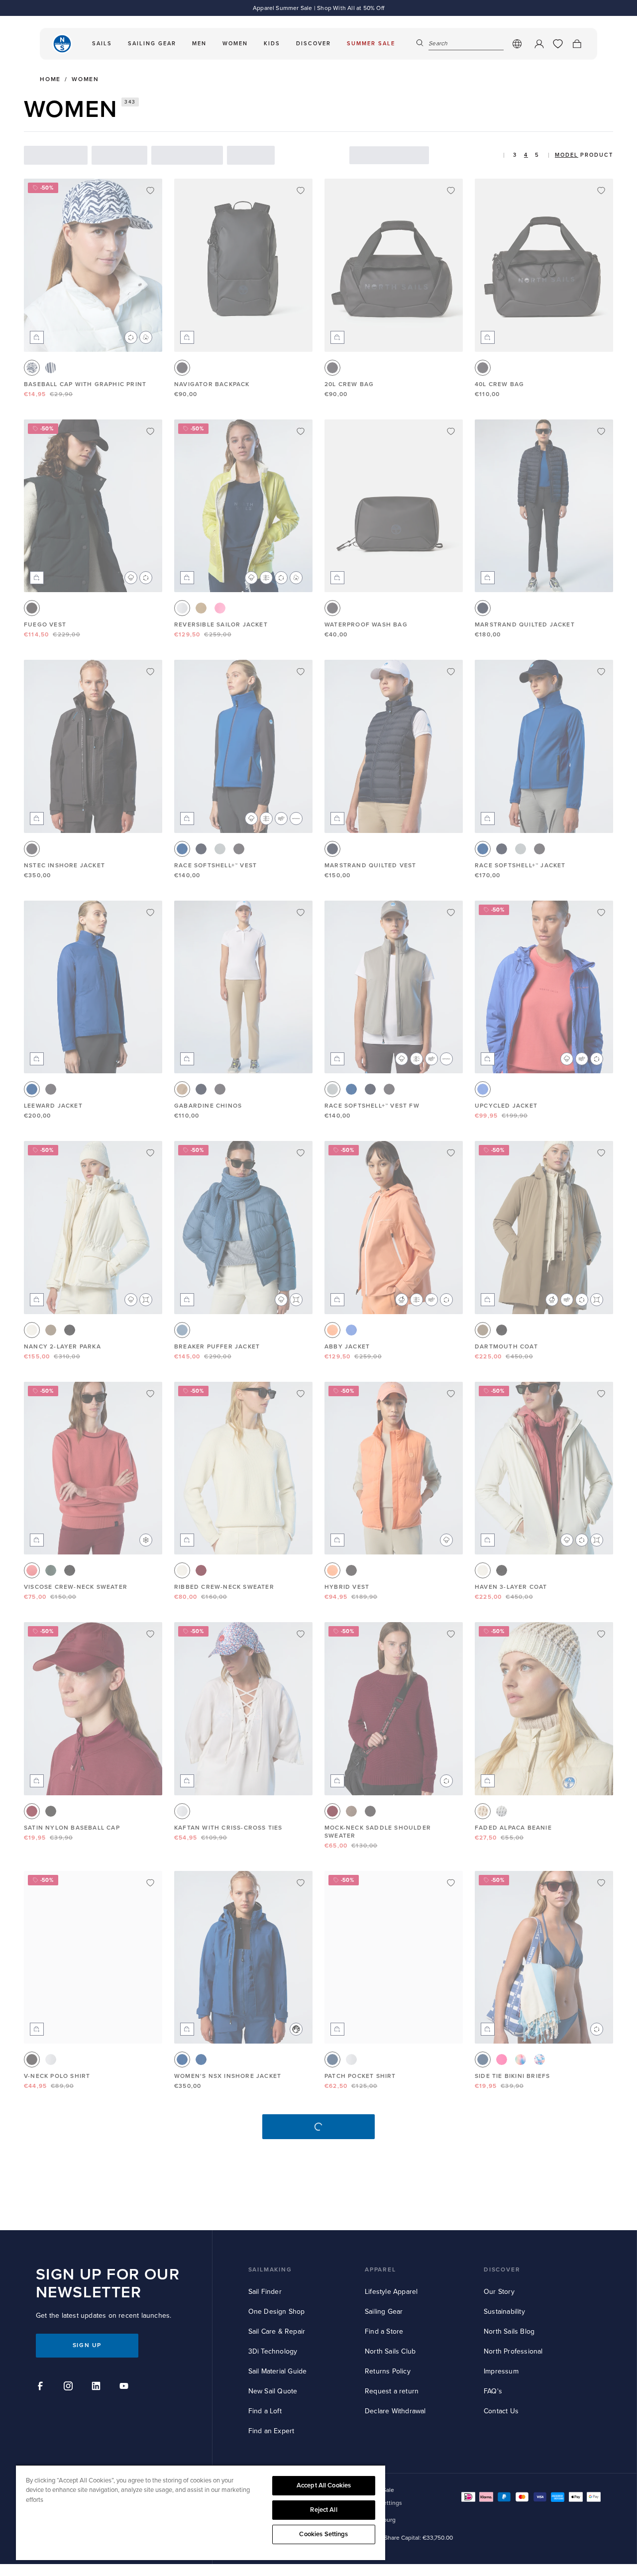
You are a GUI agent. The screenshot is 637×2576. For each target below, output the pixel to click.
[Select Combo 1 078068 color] (521, 2060)
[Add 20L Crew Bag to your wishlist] (451, 191)
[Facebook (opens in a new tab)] (42, 2387)
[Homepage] (62, 44)
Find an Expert (271, 2431)
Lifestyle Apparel (391, 2292)
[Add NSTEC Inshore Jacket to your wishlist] (150, 672)
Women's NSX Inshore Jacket (228, 2076)
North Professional (513, 2351)
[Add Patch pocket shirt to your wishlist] (451, 1883)
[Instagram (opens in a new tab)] (70, 2387)
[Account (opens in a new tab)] (539, 44)
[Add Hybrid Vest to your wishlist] (451, 1394)
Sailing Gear (384, 2312)
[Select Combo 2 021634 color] (51, 368)
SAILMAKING (270, 2270)
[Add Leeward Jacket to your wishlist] (150, 913)
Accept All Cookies (324, 2485)
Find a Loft (265, 2411)
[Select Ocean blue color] (182, 849)
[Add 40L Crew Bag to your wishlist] (601, 191)
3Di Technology (273, 2351)
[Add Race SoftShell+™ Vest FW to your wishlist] (451, 913)
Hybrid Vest (347, 1587)
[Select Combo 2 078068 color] (539, 2060)
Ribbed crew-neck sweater (224, 1587)
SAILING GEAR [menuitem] (152, 44)
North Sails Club (390, 2351)
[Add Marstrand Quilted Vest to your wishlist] (451, 672)
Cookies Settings (323, 2534)
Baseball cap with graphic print (85, 384)
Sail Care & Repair (277, 2331)
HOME (50, 80)
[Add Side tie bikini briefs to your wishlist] (601, 1883)
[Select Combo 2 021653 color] (502, 1811)
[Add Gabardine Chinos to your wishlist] (301, 913)
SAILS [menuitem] (102, 44)
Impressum (501, 2371)
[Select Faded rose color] (32, 1570)
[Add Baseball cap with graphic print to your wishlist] (150, 191)
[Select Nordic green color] (51, 1570)
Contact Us (501, 2411)
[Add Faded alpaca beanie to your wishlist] (601, 1634)
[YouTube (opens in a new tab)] (125, 2387)
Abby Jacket (347, 1347)
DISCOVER (502, 2270)
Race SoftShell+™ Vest (215, 866)
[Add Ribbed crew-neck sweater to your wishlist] (301, 1394)
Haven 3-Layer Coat (511, 1587)
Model (567, 155)
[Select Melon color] (332, 1330)
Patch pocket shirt (360, 2076)
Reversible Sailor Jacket (221, 625)
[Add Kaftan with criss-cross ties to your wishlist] (301, 1634)
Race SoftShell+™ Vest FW (372, 1106)
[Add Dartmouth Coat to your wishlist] (601, 1153)
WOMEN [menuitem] (235, 44)
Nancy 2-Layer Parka (62, 1347)
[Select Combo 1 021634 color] (32, 368)
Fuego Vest (45, 625)
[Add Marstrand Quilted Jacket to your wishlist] (601, 431)
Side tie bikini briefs (512, 2076)
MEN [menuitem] (199, 44)
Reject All (323, 2510)
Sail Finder (265, 2292)
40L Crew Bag (499, 384)
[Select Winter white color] (32, 1330)
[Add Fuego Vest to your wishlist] (150, 431)
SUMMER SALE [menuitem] (371, 44)
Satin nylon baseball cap (72, 1828)
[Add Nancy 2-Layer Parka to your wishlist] (150, 1153)
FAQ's (493, 2391)
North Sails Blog (509, 2331)
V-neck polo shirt (57, 2076)
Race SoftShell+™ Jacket (520, 866)
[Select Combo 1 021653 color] (483, 1811)
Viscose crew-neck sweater (76, 1587)
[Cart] (577, 44)
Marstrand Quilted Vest (370, 866)
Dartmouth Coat (506, 1347)
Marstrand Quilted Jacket (525, 625)
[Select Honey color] (201, 608)
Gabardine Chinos (208, 1106)
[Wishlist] (558, 44)
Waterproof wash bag (366, 625)
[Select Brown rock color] (51, 1330)
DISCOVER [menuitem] (314, 44)
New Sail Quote (273, 2391)
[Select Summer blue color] (483, 1089)
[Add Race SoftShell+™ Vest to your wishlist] (301, 672)
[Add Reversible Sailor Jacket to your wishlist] (301, 431)
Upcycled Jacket (506, 1106)
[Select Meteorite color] (70, 1330)
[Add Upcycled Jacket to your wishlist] (601, 913)
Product (597, 155)
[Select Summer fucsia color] (502, 2060)
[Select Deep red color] (201, 1570)
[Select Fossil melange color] (351, 1811)
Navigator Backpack (212, 384)
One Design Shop (277, 2312)
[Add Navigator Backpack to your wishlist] (301, 191)
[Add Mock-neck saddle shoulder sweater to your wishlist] (451, 1634)
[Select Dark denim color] (332, 2060)
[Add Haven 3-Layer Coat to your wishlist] (601, 1394)
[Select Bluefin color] (182, 1330)
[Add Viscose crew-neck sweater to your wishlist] (150, 1394)
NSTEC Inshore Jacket (64, 866)
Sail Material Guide (278, 2371)
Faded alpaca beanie (513, 1828)
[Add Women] (301, 1883)
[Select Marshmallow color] (182, 608)
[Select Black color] (32, 608)
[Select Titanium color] (220, 849)
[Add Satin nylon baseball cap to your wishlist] (150, 1634)
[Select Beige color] (182, 1089)
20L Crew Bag (349, 384)
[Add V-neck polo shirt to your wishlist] (150, 1883)
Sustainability (504, 2312)
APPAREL (380, 2270)
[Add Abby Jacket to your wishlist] (451, 1153)
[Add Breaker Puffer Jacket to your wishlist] (301, 1153)
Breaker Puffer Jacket (217, 1347)
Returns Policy (388, 2371)
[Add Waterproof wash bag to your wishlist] (451, 431)
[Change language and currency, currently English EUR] (517, 44)
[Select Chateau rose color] (220, 608)
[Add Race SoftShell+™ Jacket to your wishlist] (601, 672)
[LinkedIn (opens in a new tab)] (98, 2387)
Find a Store (384, 2331)
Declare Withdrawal (395, 2411)
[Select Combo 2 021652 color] (51, 1811)
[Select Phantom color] (182, 368)
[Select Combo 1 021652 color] (32, 1811)
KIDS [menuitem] (272, 44)
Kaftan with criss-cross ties (228, 1828)
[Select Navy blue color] (483, 608)
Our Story (499, 2292)
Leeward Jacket (53, 1106)
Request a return (392, 2391)
